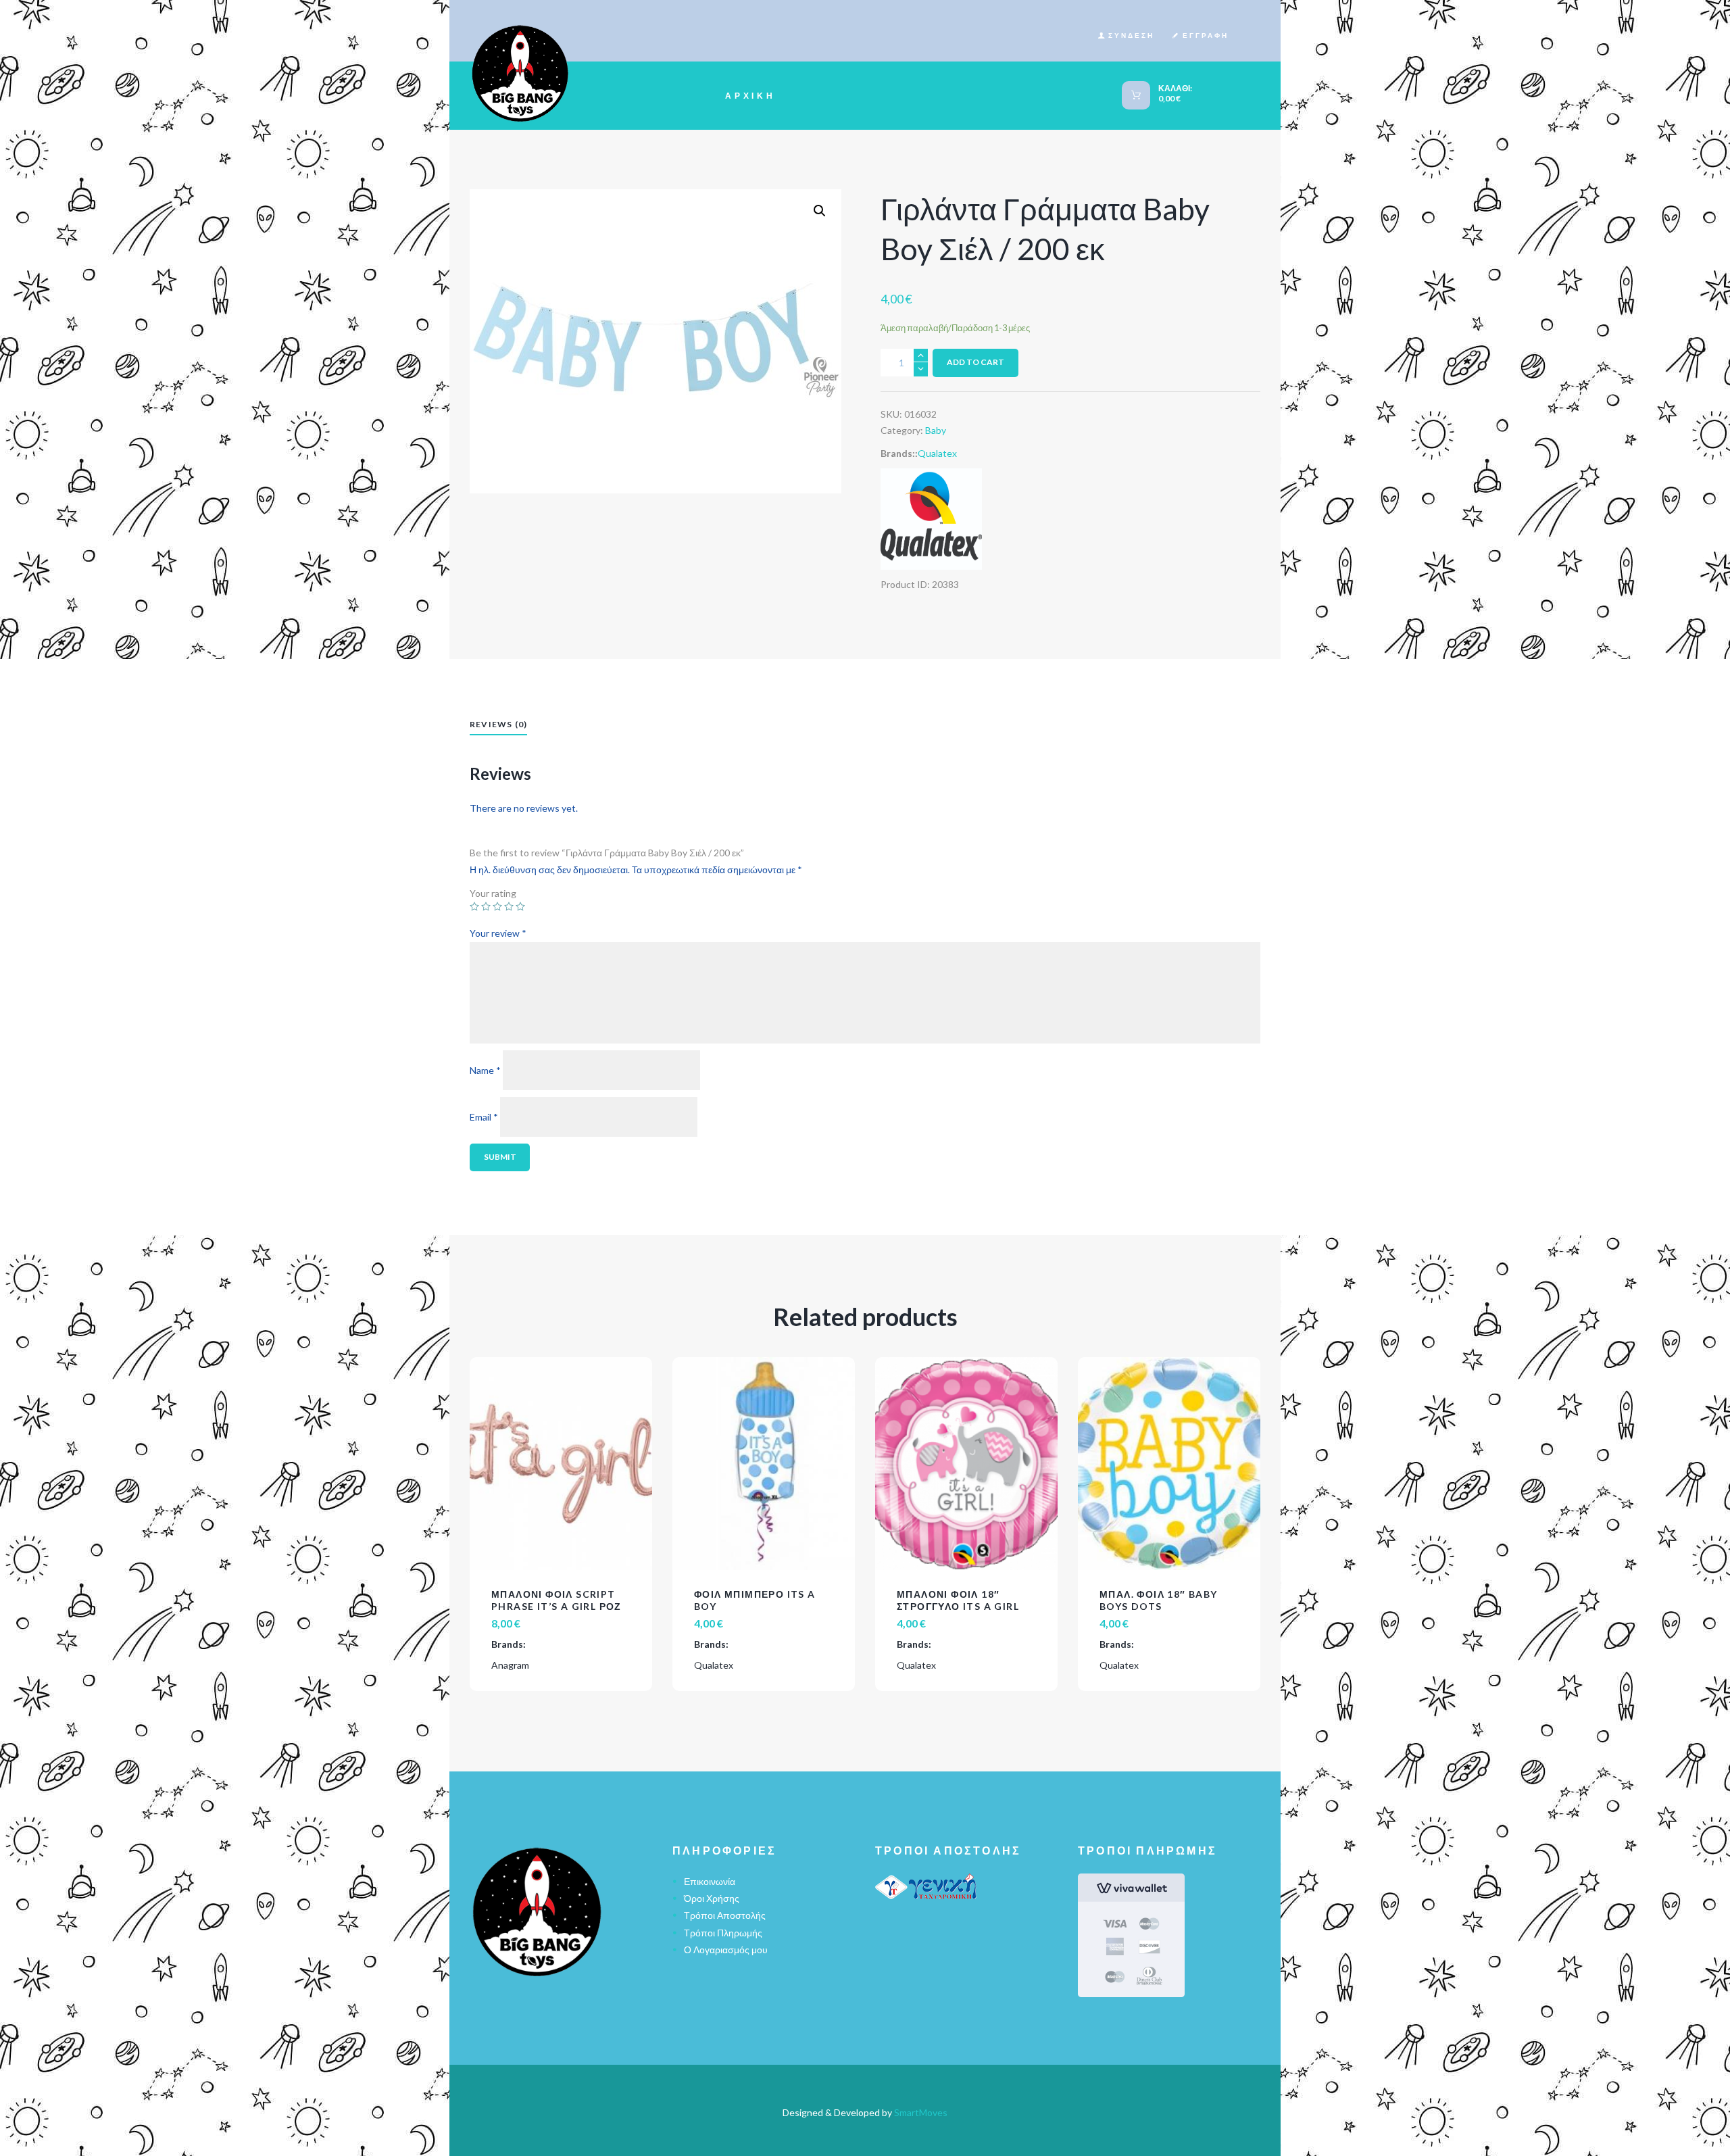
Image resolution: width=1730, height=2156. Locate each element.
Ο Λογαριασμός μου (726, 1950)
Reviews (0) (498, 724)
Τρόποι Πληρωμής (723, 1933)
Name (485, 1070)
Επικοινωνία (710, 1881)
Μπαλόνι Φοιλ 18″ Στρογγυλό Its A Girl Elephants (958, 1606)
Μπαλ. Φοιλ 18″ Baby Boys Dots (1159, 1600)
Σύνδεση (1131, 35)
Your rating (493, 893)
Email (484, 1116)
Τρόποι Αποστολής (725, 1915)
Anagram (510, 1665)
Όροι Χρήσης (712, 1898)
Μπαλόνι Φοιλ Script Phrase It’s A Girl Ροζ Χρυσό (557, 1606)
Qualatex (937, 453)
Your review (498, 934)
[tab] (498, 726)
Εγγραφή (1206, 35)
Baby (936, 430)
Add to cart (975, 362)
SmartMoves (921, 2112)
